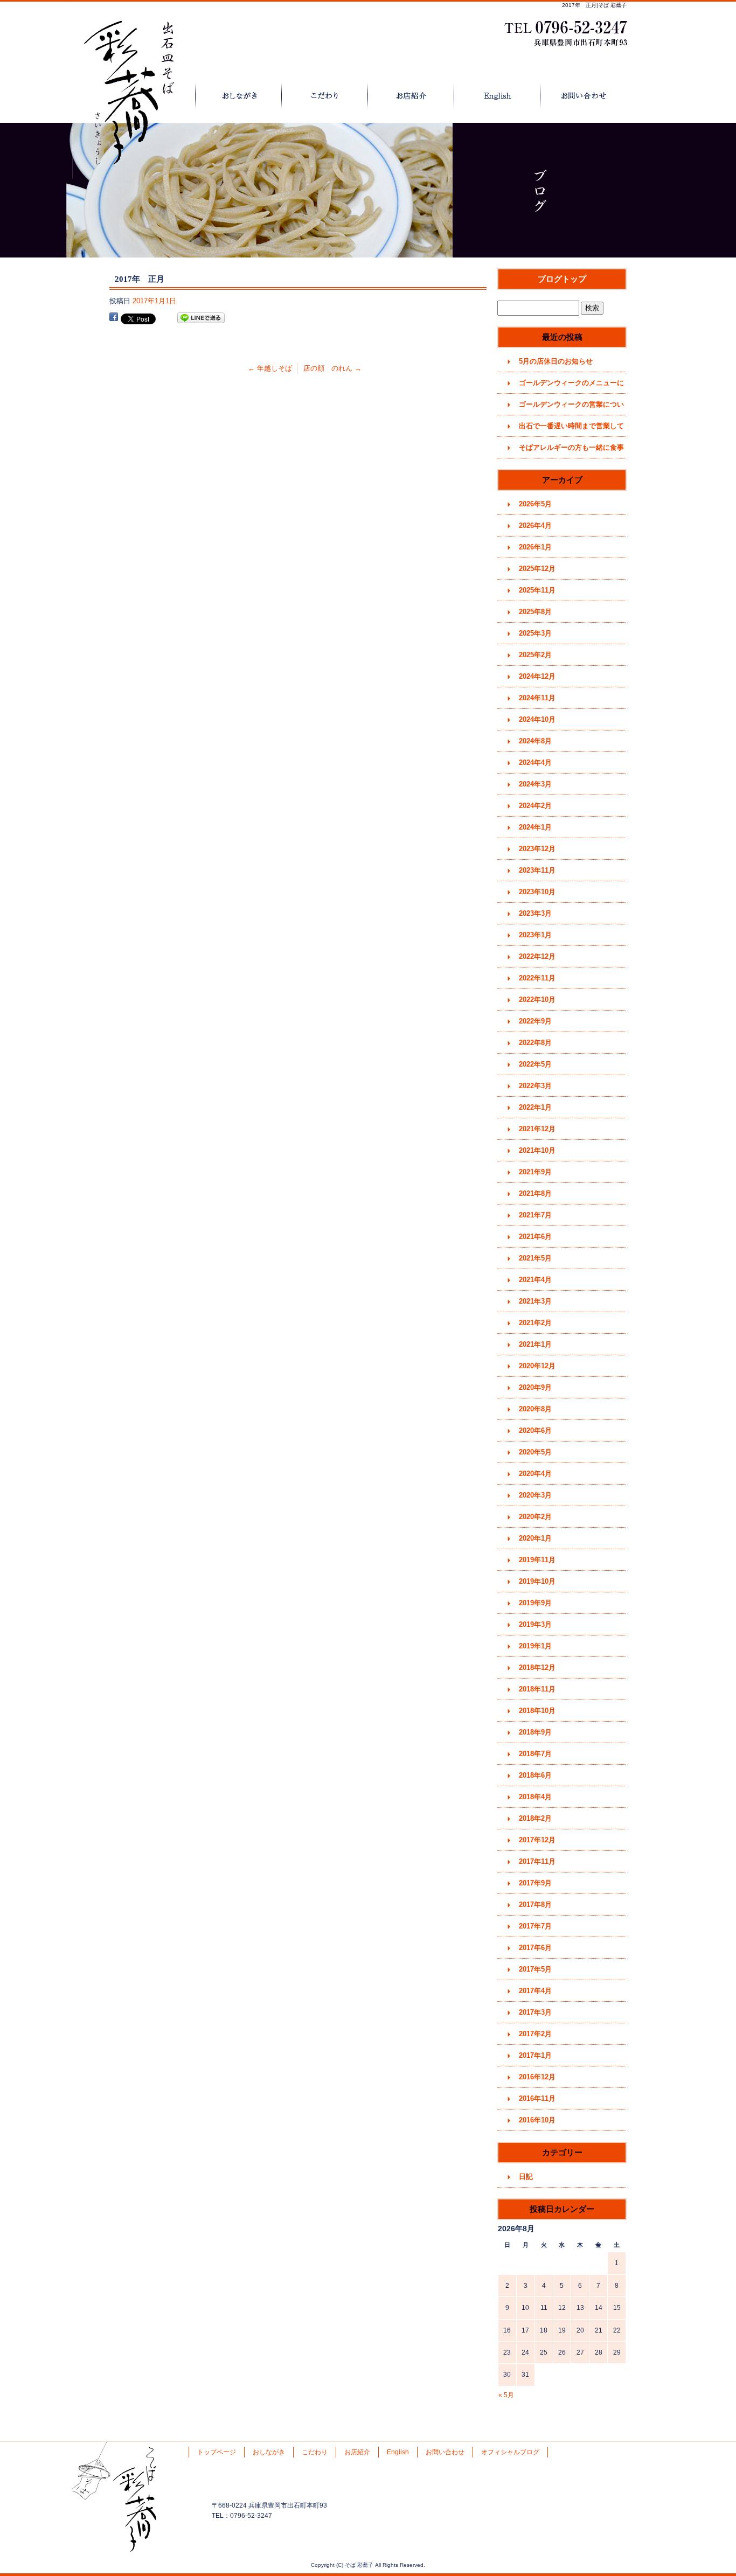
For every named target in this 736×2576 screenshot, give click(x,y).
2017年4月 (535, 1991)
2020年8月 (535, 1409)
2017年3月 (535, 2012)
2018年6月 (535, 1775)
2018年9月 (535, 1732)
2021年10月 (537, 1150)
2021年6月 (535, 1237)
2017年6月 (535, 1948)
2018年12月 (537, 1668)
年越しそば (270, 368)
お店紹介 (411, 96)
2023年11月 (537, 870)
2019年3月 (535, 1624)
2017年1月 (535, 2055)
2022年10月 (537, 1000)
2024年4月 (535, 763)
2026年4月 (535, 525)
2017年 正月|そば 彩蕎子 (594, 5)
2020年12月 (537, 1366)
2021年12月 (537, 1129)
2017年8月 (535, 1905)
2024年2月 (535, 806)
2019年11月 (537, 1560)
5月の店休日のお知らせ (556, 361)
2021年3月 (535, 1301)
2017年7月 (535, 1926)
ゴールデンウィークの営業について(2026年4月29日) (571, 408)
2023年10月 (537, 892)
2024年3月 (535, 784)
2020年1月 (535, 1538)
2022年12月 (537, 956)
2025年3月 (535, 633)
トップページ (152, 96)
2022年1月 (535, 1107)
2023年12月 (537, 849)
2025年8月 (535, 612)
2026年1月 (535, 547)
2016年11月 (537, 2098)
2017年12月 (537, 1840)
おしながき (239, 96)
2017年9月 (535, 1883)
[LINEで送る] (201, 318)
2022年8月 (535, 1043)
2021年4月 (535, 1280)
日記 (526, 2177)
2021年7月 (535, 1215)
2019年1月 (535, 1646)
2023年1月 (535, 935)
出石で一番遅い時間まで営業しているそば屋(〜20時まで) (571, 429)
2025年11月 (537, 590)
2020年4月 (535, 1474)
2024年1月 (535, 827)
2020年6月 (535, 1430)
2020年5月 (535, 1452)
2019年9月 (535, 1603)
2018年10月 (537, 1711)
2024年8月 (535, 741)
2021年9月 (535, 1172)
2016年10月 (537, 2120)
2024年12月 (537, 676)
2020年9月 (535, 1387)
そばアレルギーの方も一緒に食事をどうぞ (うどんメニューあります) (572, 451)
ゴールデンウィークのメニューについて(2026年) (571, 386)
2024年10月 (537, 719)
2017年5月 (535, 1969)
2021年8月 (535, 1193)
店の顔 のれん (332, 368)
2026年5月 (535, 504)
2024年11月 (537, 698)
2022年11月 (537, 978)
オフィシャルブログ (510, 2452)
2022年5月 (535, 1064)
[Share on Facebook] (114, 318)
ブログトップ (562, 279)
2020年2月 (535, 1517)
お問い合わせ (584, 96)
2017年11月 (537, 1861)
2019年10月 (537, 1581)
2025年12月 (537, 569)
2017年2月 (535, 2034)
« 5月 (506, 2395)
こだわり (325, 96)
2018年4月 (535, 1797)
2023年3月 (535, 913)
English (497, 96)
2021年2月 (535, 1323)
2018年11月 (537, 1689)
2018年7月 (535, 1754)
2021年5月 (535, 1258)
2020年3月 (535, 1495)
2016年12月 (537, 2077)
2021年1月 (535, 1344)
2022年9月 (535, 1021)
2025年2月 (535, 655)
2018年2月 (535, 1818)
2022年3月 (535, 1086)
